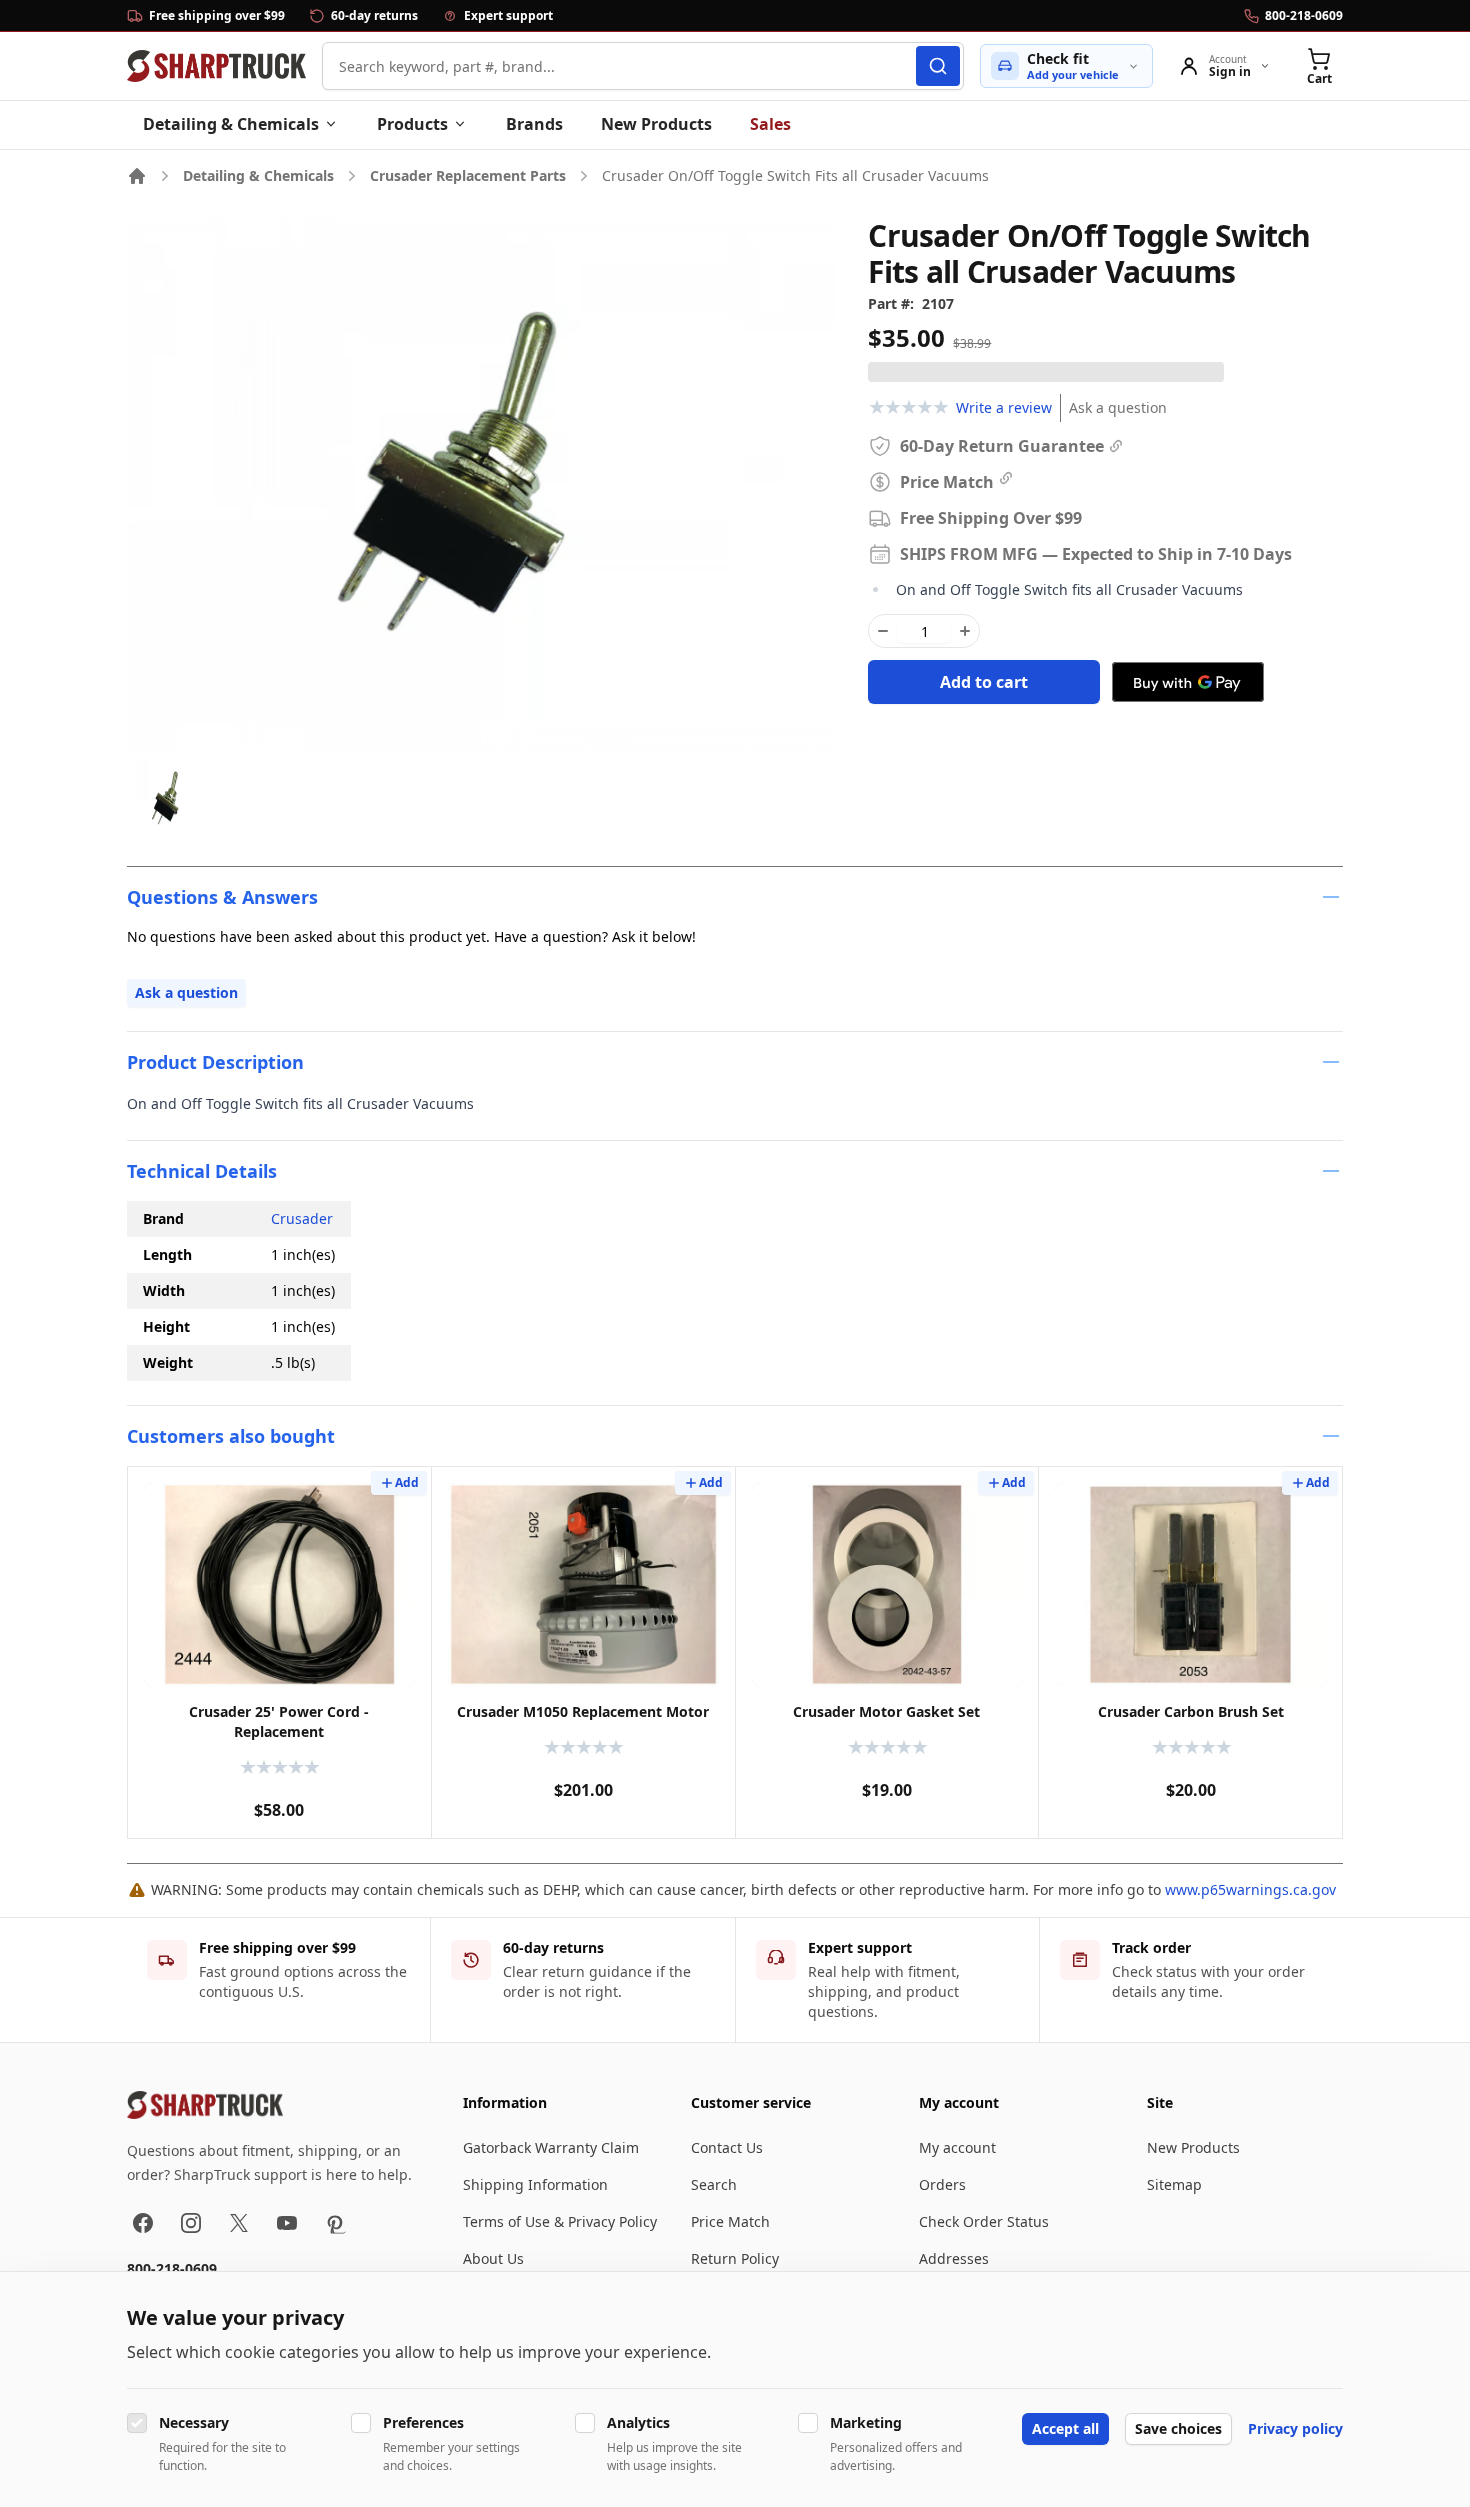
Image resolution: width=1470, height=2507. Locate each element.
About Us (493, 2258)
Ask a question (1118, 407)
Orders (942, 2184)
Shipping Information (535, 2184)
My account (957, 2147)
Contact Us (727, 2147)
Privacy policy (1295, 2428)
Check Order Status (984, 2221)
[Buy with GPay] (1188, 682)
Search (714, 2184)
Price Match (730, 2221)
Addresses (954, 2258)
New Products (656, 124)
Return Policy (735, 2258)
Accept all (1065, 2428)
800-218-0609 (172, 2268)
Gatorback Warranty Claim (551, 2147)
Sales (770, 124)
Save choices (1178, 2428)
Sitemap (1174, 2184)
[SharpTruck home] (216, 66)
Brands (534, 124)
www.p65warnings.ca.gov (1250, 1889)
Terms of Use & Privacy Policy (560, 2221)
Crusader (302, 1218)
